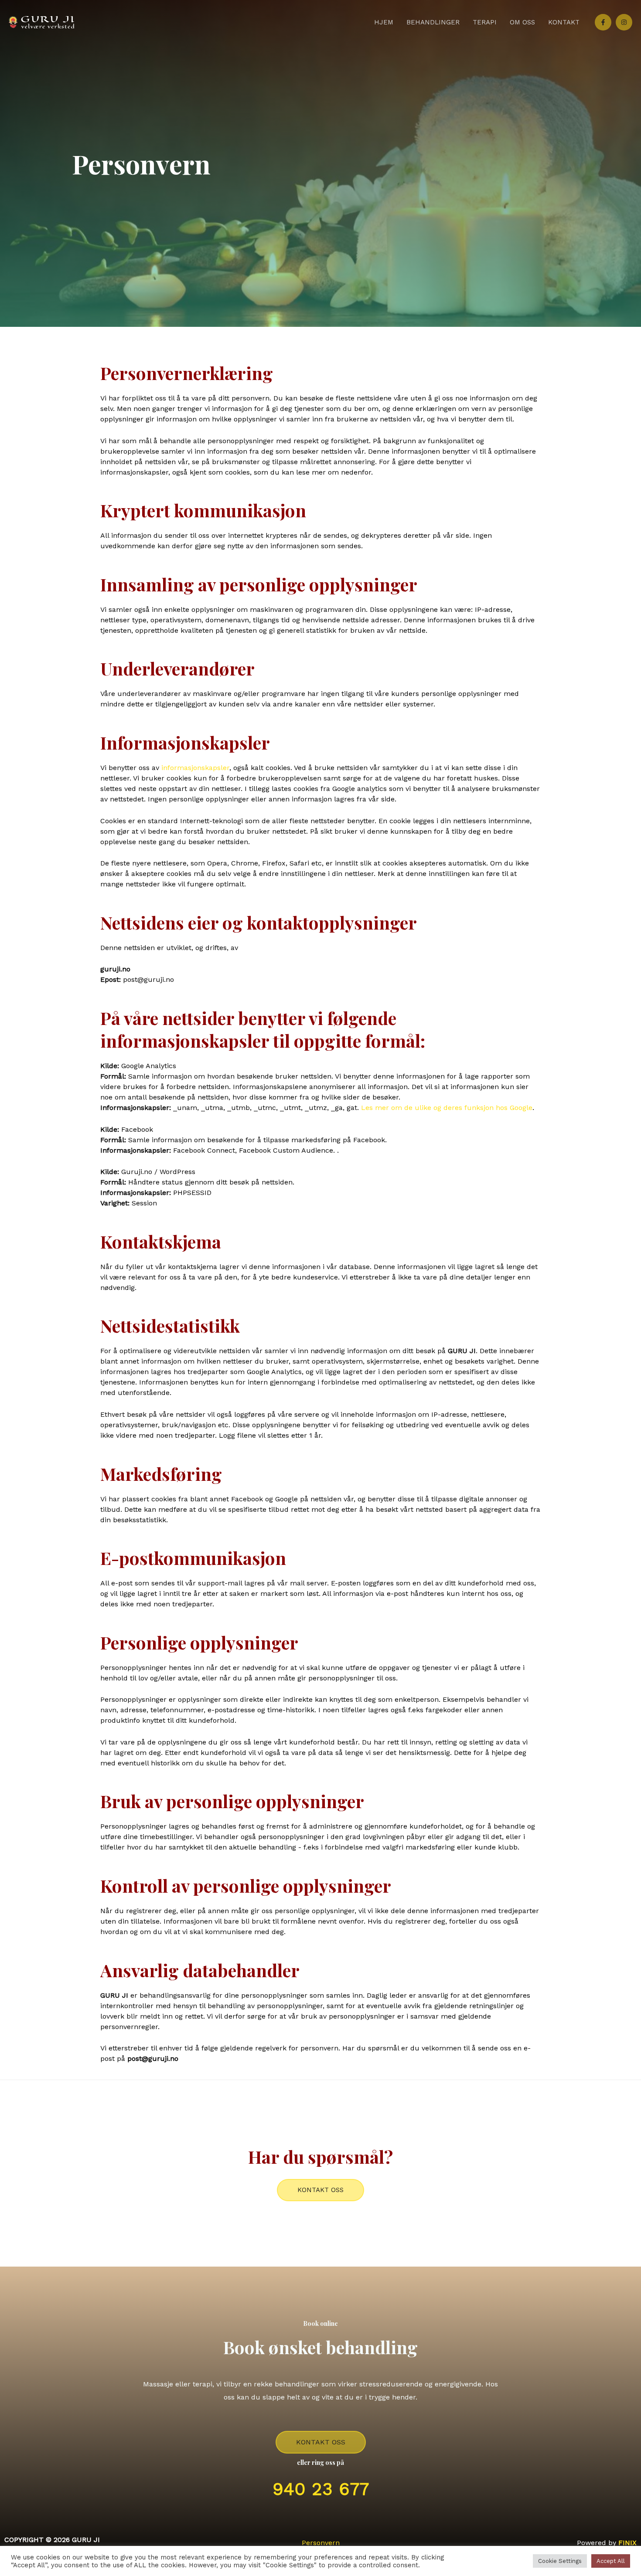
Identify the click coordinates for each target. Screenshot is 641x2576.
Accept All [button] (611, 2561)
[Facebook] (603, 22)
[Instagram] (624, 22)
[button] (320, 2190)
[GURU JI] (41, 22)
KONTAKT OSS (321, 2442)
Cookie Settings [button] (560, 2561)
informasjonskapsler (195, 768)
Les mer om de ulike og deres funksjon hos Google (447, 1108)
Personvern (321, 2543)
